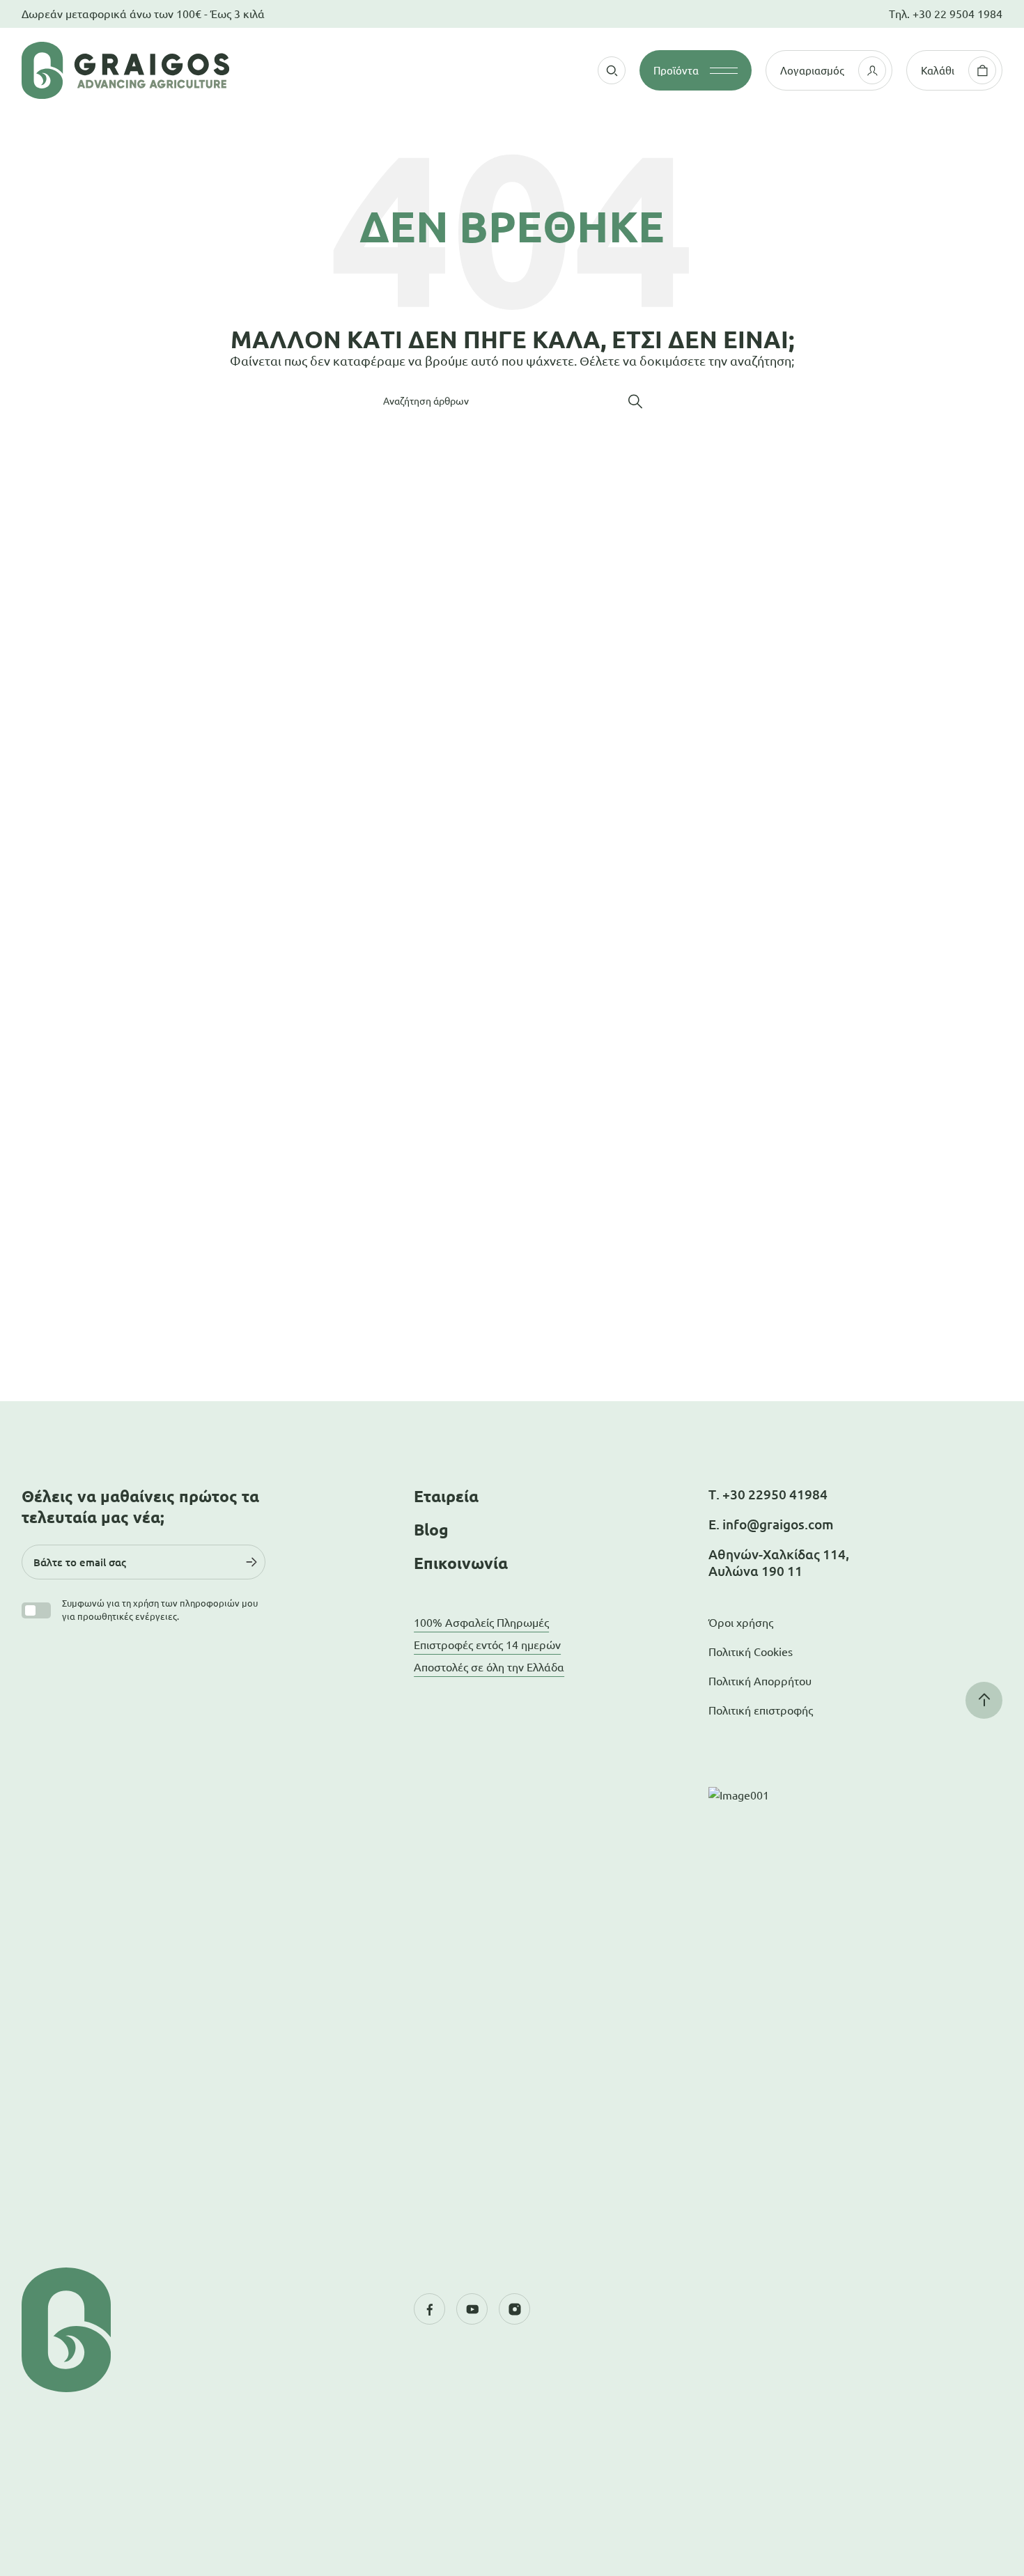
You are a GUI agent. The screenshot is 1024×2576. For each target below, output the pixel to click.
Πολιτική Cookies (751, 1652)
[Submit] (251, 1562)
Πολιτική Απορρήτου (760, 1681)
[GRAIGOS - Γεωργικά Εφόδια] (165, 70)
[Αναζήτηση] (635, 401)
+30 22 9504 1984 (957, 14)
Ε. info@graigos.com (771, 1524)
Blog (431, 1530)
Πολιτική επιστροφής (761, 1710)
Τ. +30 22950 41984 (768, 1494)
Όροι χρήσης (741, 1623)
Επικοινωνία (461, 1563)
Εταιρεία (446, 1496)
